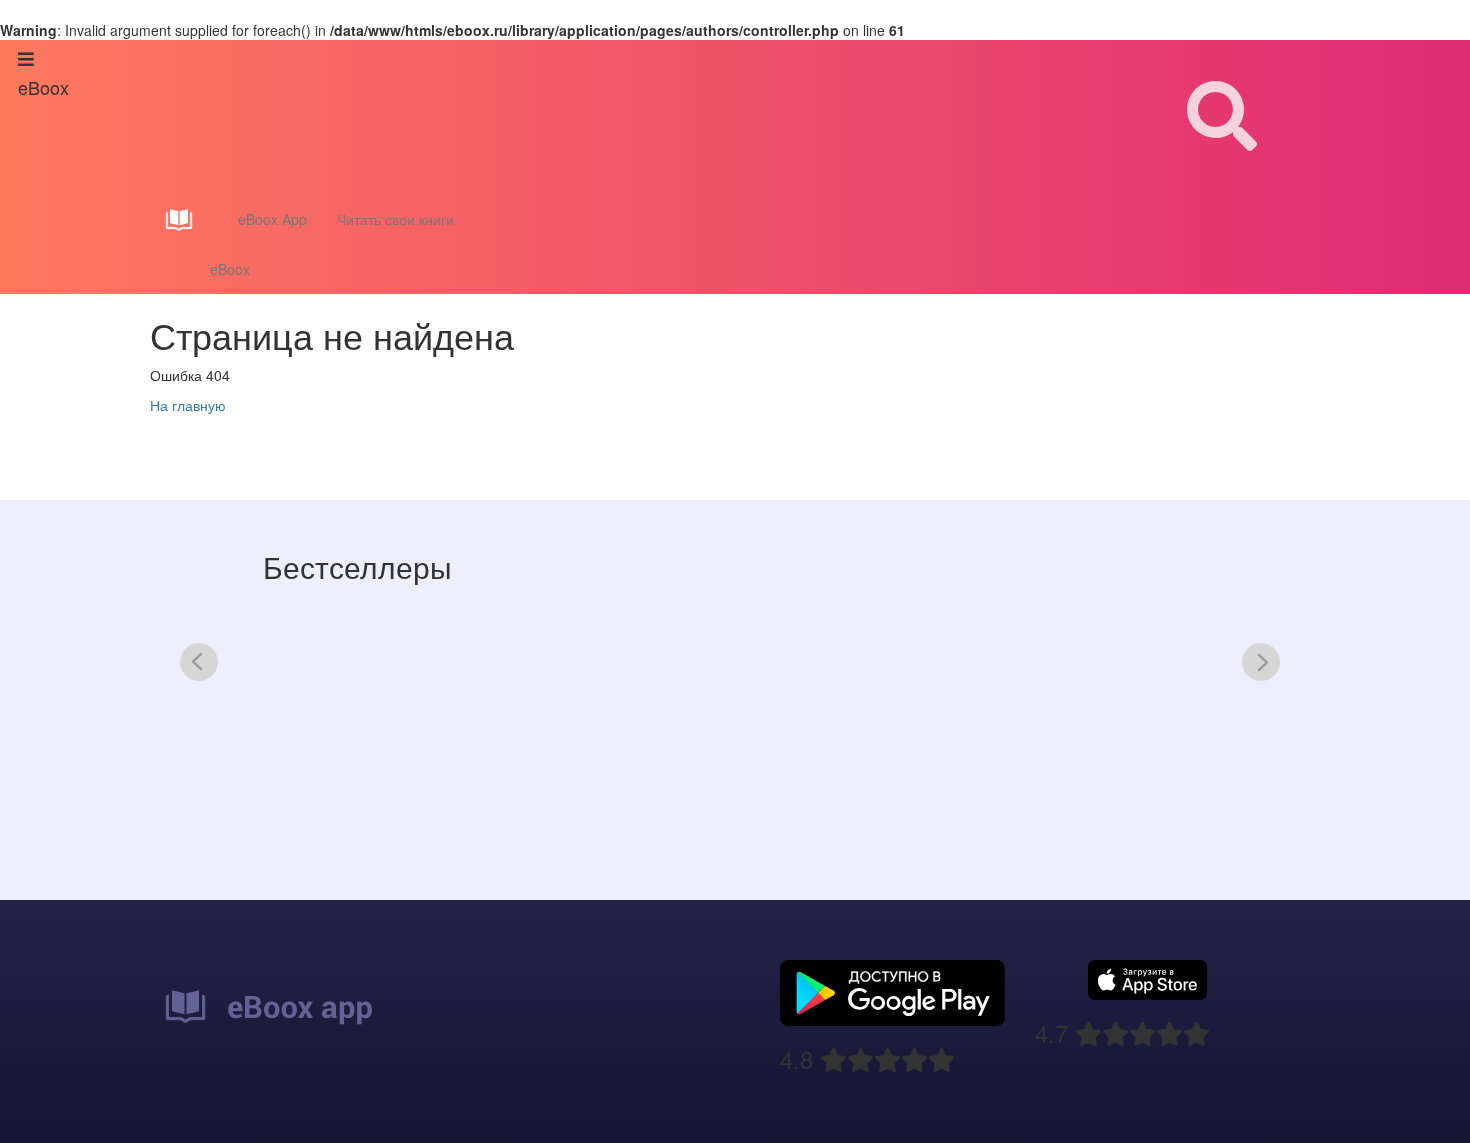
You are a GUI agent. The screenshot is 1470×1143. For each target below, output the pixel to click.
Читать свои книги (395, 219)
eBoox (230, 269)
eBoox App (272, 219)
